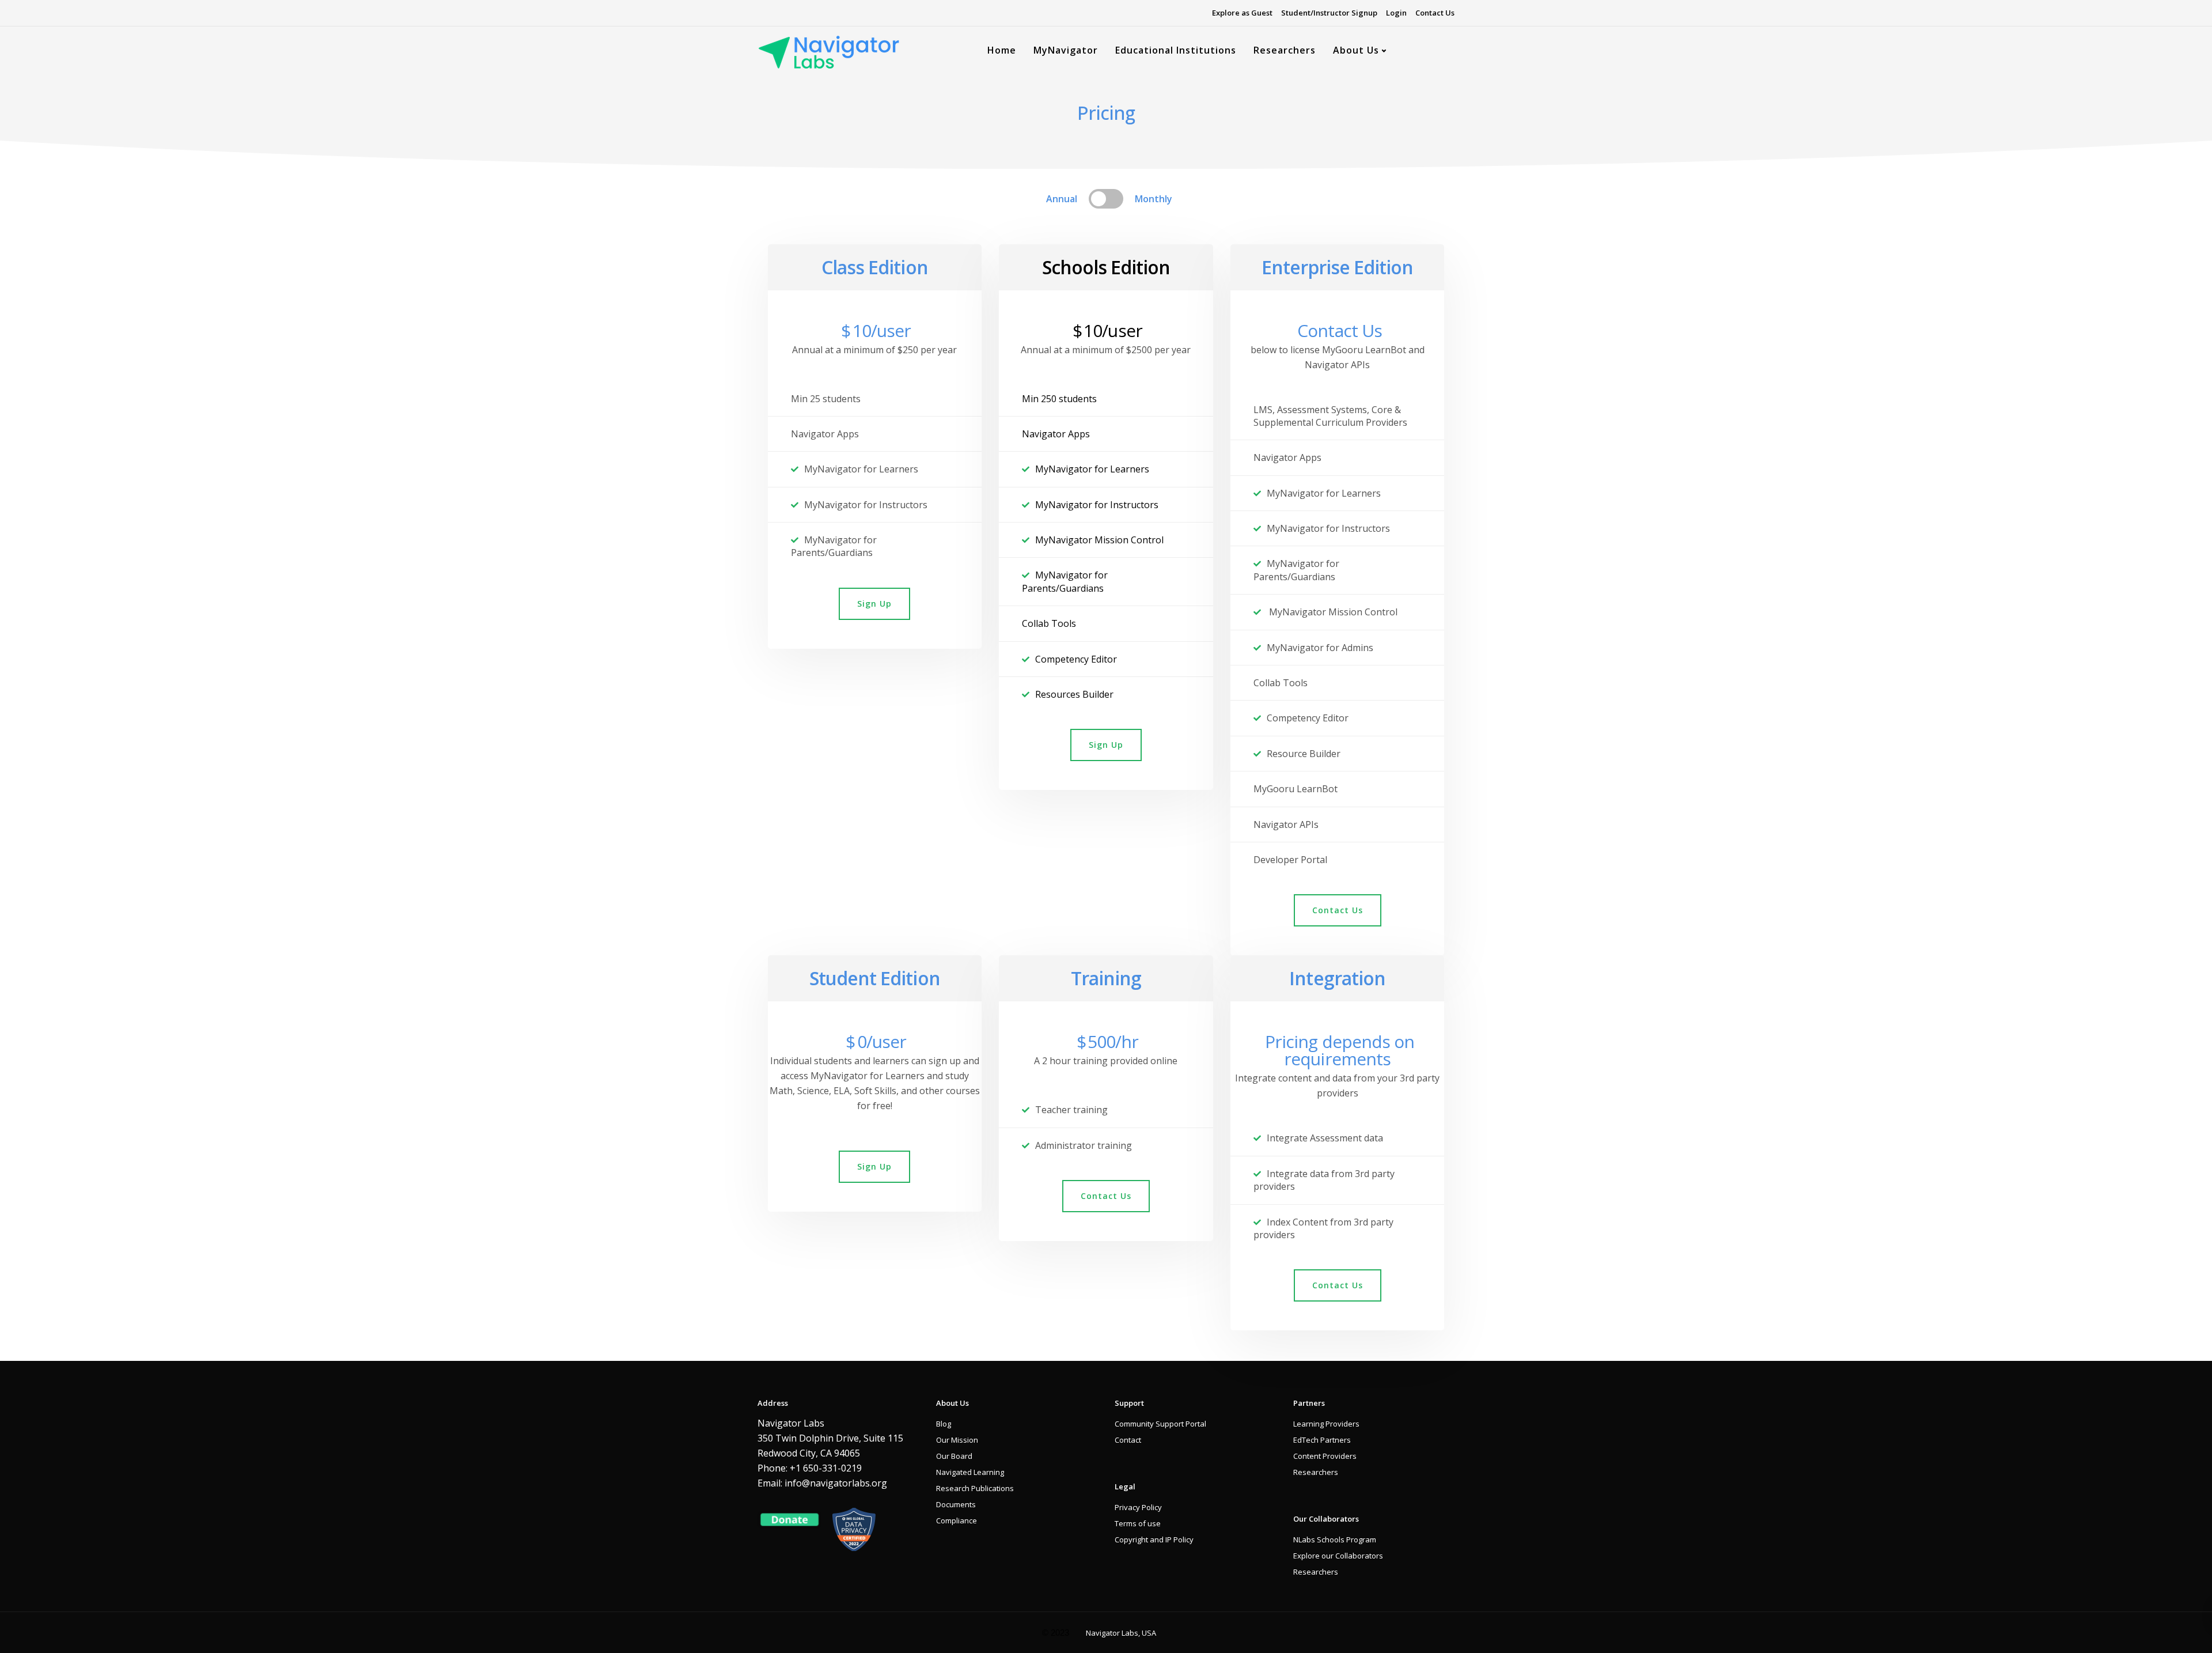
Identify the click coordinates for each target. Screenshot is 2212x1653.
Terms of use (1138, 1523)
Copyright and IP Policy (1154, 1539)
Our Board (954, 1456)
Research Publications (975, 1488)
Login (1396, 13)
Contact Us (1435, 13)
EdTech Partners (1322, 1440)
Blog (944, 1424)
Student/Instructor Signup (1329, 13)
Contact (1128, 1440)
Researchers (1285, 50)
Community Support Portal (1160, 1424)
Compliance (957, 1520)
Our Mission (957, 1440)
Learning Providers (1326, 1424)
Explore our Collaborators (1338, 1556)
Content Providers (1325, 1456)
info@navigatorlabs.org (836, 1483)
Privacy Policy (1138, 1507)
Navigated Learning (970, 1472)
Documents (956, 1504)
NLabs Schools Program (1335, 1539)
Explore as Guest (1242, 13)
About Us (1356, 50)
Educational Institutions (1176, 50)
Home (1002, 50)
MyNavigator (1066, 50)
